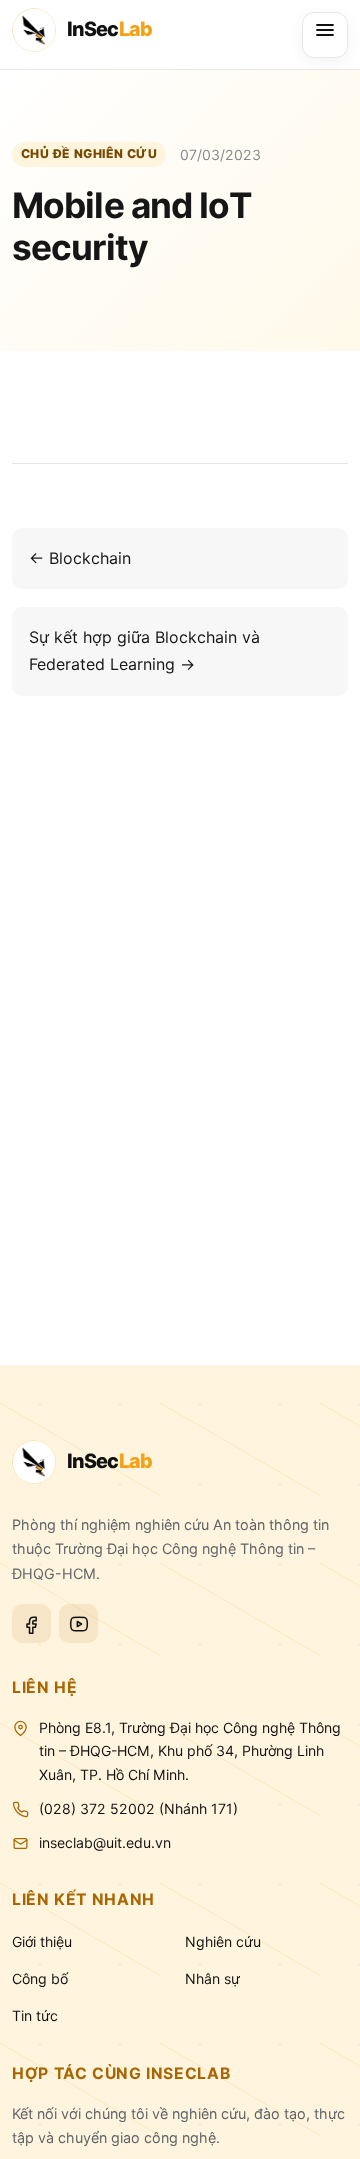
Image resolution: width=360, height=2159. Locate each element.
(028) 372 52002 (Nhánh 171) (138, 1808)
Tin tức (35, 2015)
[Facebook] (31, 1623)
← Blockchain (80, 558)
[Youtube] (78, 1623)
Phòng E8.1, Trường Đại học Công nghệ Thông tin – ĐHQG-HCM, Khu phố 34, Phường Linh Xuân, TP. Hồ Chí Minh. (190, 1751)
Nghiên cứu (223, 1941)
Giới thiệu (42, 1941)
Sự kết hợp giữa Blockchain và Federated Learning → (144, 650)
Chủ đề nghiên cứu (89, 153)
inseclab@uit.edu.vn (105, 1842)
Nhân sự (212, 1978)
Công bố (40, 1978)
